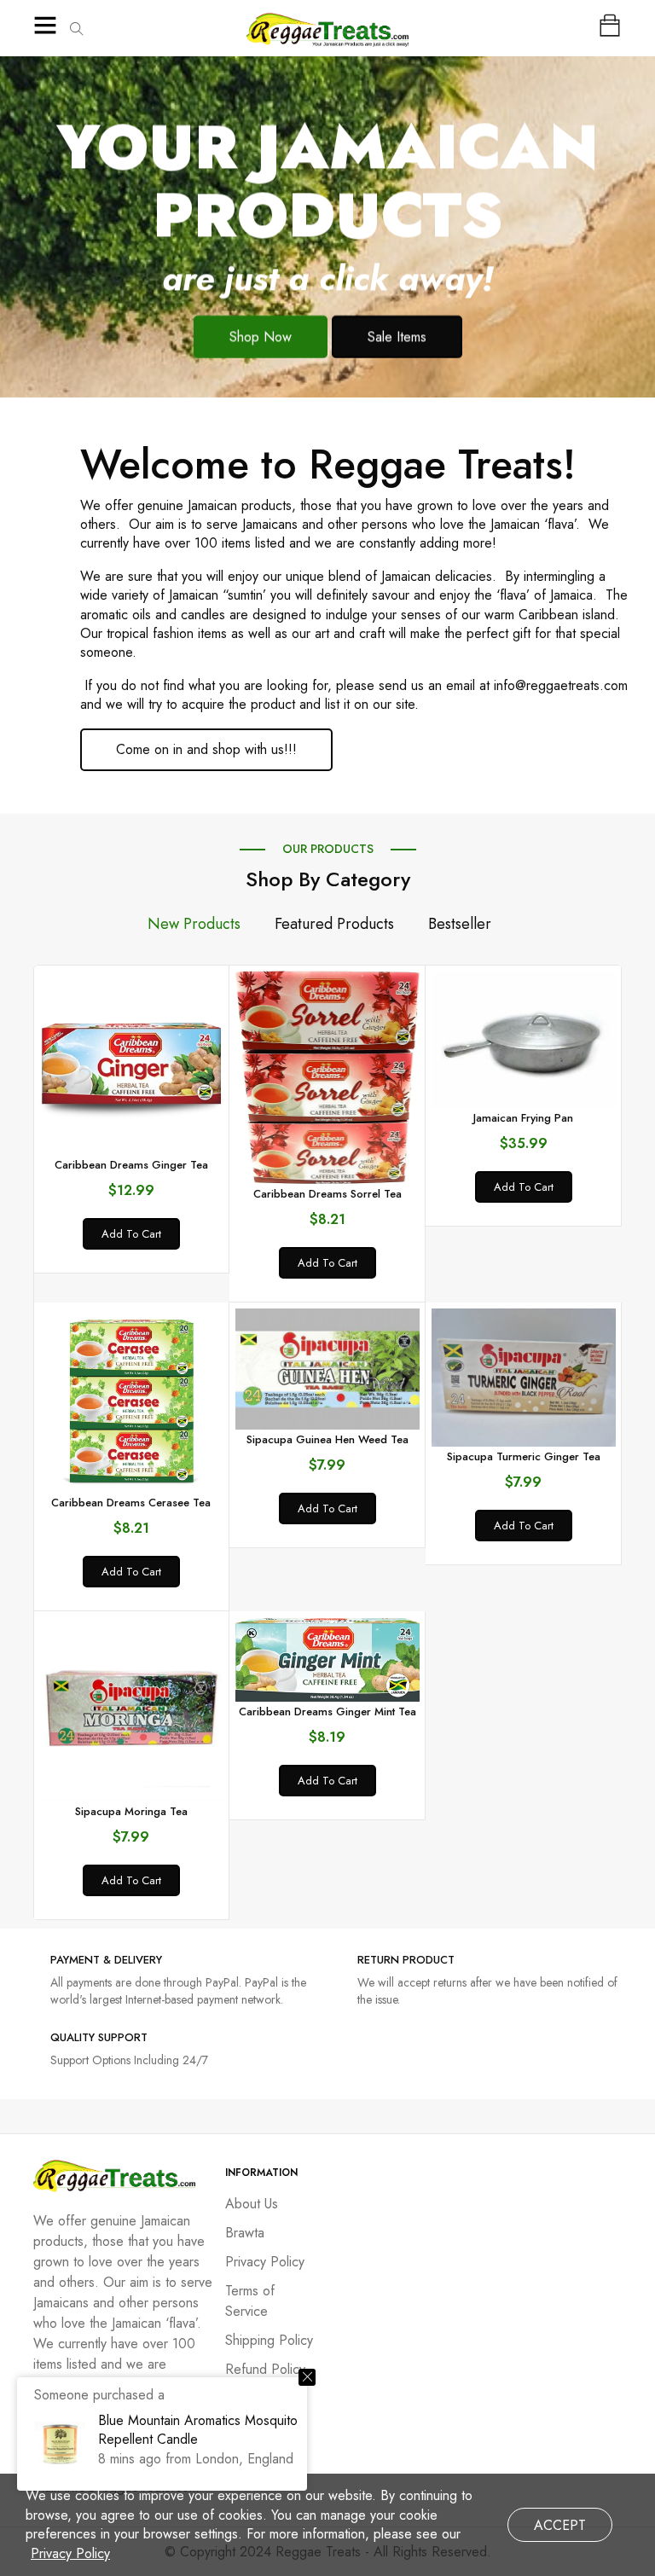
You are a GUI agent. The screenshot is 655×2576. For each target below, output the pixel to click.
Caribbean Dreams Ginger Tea (131, 1165)
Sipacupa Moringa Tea (131, 1811)
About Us (252, 2204)
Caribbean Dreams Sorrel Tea (327, 1194)
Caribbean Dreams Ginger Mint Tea (327, 1712)
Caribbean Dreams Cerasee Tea (131, 1503)
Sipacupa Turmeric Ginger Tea (524, 1456)
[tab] (194, 924)
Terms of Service (250, 2301)
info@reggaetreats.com (561, 685)
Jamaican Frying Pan (523, 1118)
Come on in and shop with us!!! (206, 749)
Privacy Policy (265, 2262)
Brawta (245, 2233)
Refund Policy (265, 2369)
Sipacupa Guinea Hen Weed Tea (327, 1439)
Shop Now (261, 337)
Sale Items (397, 337)
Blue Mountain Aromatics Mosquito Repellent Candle (198, 2430)
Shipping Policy (269, 2340)
